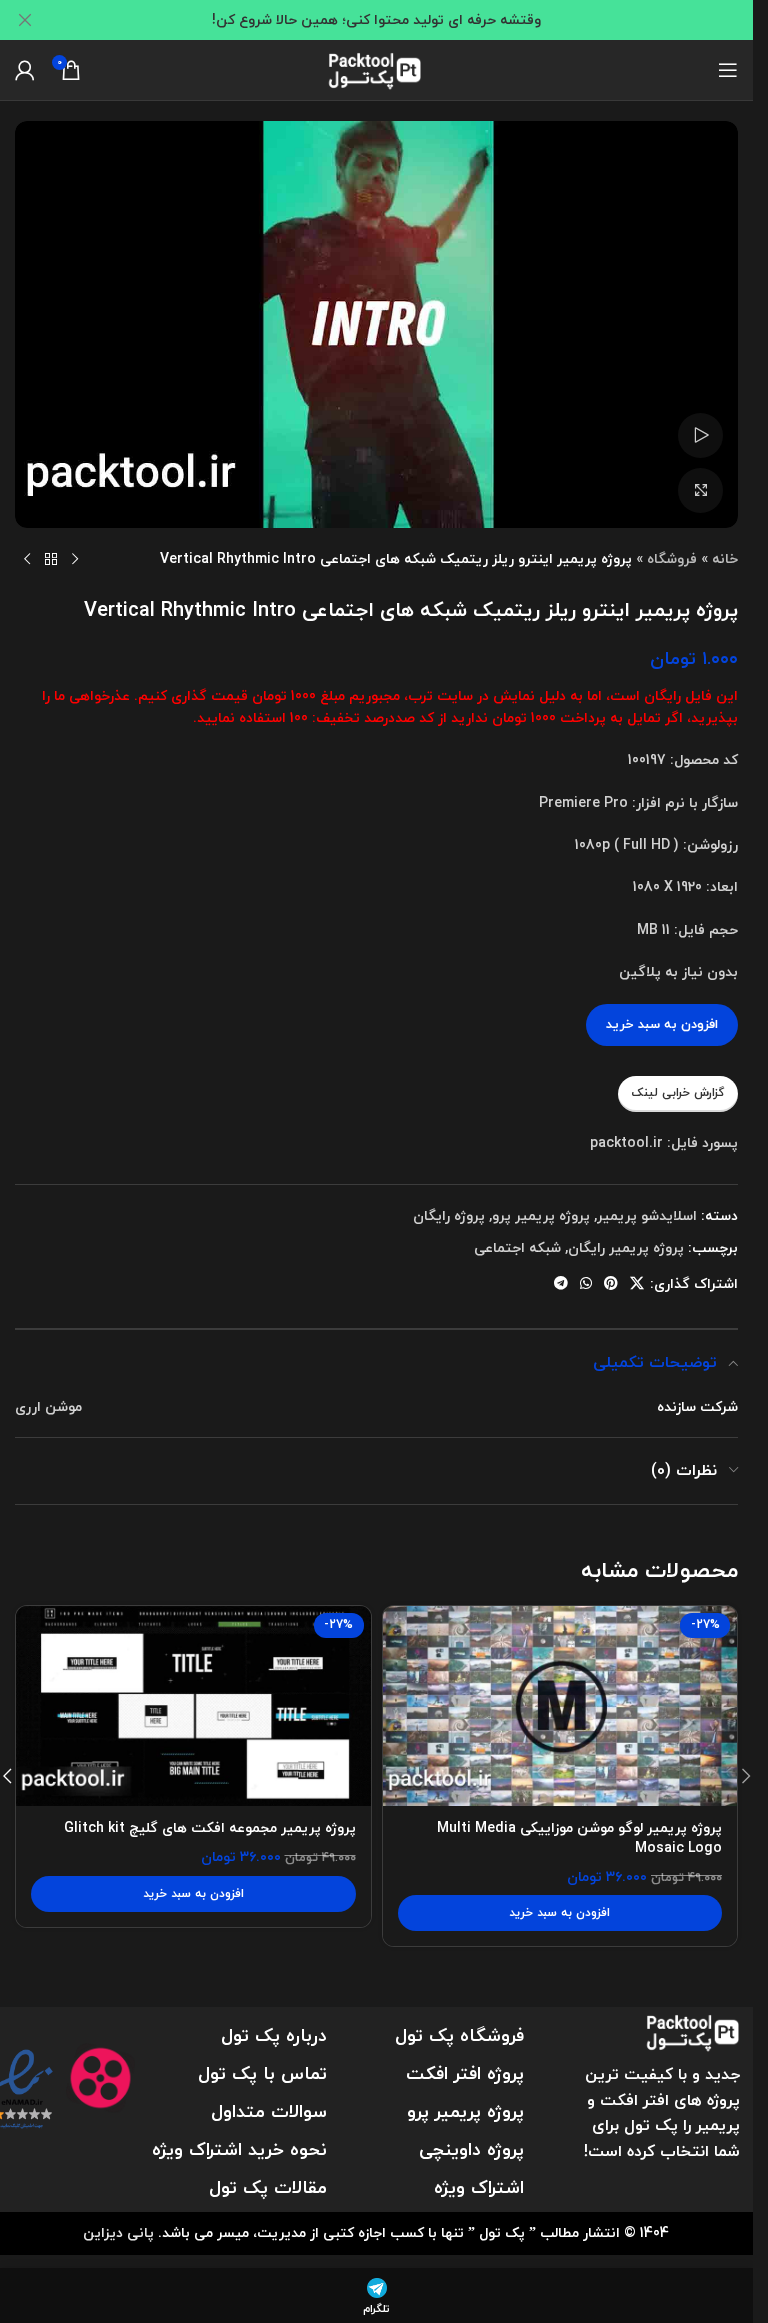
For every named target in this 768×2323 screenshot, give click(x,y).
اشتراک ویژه (479, 2187)
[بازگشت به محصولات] (51, 560)
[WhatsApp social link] (586, 1284)
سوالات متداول (269, 2111)
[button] (560, 1913)
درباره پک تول (274, 2035)
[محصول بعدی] (27, 560)
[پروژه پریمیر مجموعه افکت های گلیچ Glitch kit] (193, 1706)
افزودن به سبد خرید (662, 1024)
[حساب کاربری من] (25, 70)
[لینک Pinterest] (611, 1284)
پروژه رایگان (449, 1215)
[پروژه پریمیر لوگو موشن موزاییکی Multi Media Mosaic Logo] (560, 1706)
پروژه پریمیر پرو (541, 1215)
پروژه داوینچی (471, 2149)
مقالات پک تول (268, 2187)
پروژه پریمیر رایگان (626, 1247)
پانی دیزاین (118, 2232)
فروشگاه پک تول (459, 2035)
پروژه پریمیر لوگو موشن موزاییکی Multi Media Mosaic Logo (579, 1837)
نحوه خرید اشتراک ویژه (239, 2149)
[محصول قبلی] (75, 560)
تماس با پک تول (262, 2073)
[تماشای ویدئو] (700, 435)
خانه (725, 558)
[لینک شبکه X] (637, 1284)
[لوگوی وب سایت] (377, 67)
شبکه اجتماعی (517, 1247)
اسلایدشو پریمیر (647, 1215)
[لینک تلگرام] (561, 1284)
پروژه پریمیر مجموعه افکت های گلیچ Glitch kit (210, 1827)
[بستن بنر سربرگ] (25, 20)
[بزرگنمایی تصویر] (700, 490)
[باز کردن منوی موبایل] (728, 70)
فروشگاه (672, 558)
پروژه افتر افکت (465, 2073)
